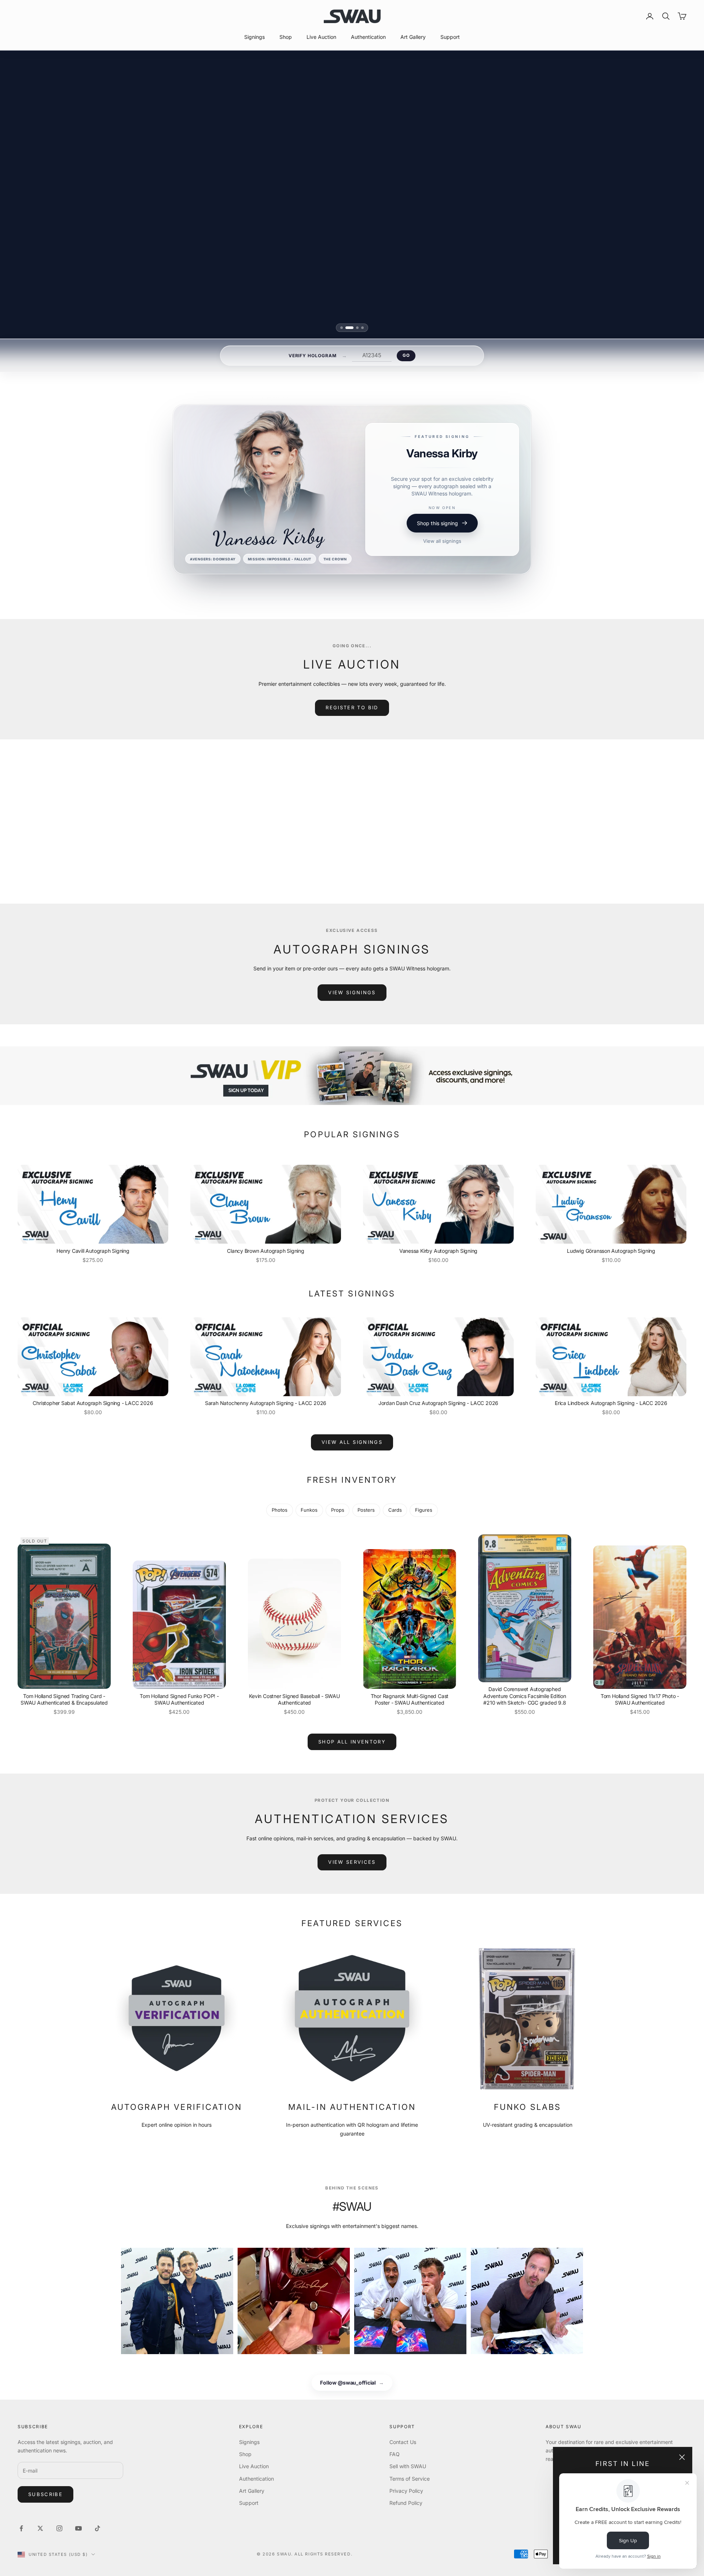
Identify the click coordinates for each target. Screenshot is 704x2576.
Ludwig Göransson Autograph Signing (611, 1251)
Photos (280, 1510)
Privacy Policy (406, 2491)
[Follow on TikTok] (98, 2528)
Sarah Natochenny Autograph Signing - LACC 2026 (266, 1403)
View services (352, 1862)
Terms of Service (410, 2479)
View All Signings (352, 1442)
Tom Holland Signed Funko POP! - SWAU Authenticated (179, 1699)
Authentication (368, 37)
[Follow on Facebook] (21, 2528)
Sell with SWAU (408, 2466)
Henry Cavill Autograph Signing (93, 1251)
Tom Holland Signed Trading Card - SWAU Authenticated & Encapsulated (64, 1699)
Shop (286, 37)
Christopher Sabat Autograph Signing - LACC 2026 (93, 1403)
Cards (395, 1510)
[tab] (342, 328)
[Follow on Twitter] (40, 2528)
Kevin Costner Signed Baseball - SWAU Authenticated (294, 1699)
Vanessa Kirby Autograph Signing (439, 1251)
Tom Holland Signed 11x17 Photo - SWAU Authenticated (640, 1699)
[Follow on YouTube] (78, 2528)
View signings (352, 992)
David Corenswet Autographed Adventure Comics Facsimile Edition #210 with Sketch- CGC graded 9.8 (525, 1696)
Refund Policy (406, 2503)
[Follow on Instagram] (59, 2528)
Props (338, 1510)
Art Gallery (413, 37)
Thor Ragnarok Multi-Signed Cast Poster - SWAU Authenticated (410, 1699)
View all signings (442, 561)
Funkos (309, 1510)
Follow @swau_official (352, 2383)
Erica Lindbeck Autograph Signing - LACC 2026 (611, 1403)
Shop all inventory (352, 1742)
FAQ (395, 2454)
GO (406, 355)
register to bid (352, 707)
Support (450, 37)
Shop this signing (437, 543)
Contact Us (403, 2442)
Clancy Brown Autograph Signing (266, 1251)
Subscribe (45, 2494)
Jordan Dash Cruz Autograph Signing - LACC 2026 (438, 1403)
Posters (366, 1510)
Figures (424, 1510)
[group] (352, 1076)
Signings (254, 37)
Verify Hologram (313, 356)
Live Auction (321, 37)
